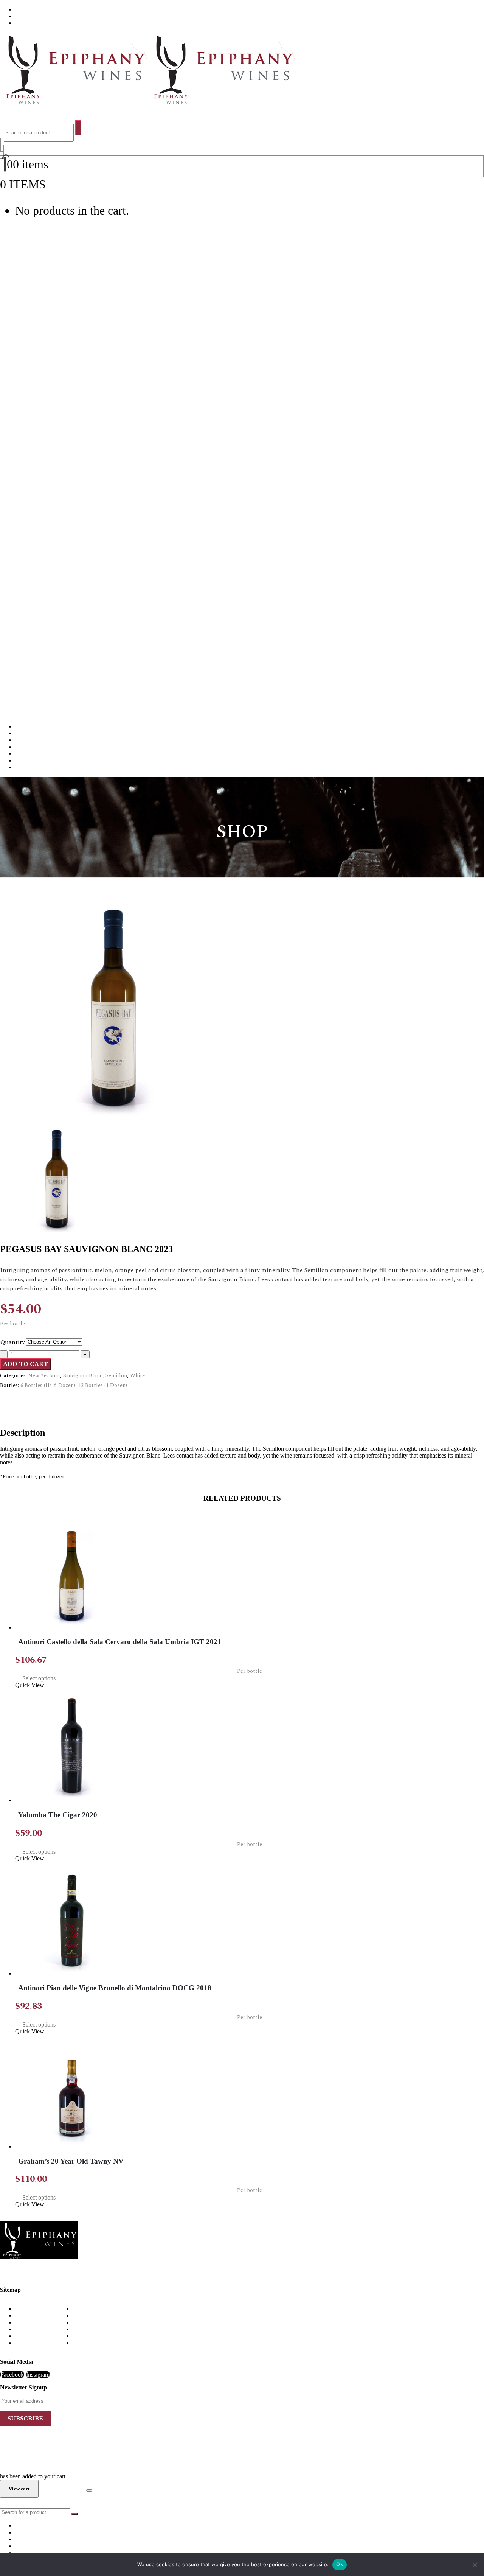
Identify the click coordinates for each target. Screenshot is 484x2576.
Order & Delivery (36, 2315)
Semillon (116, 1376)
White (137, 1376)
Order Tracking (33, 2343)
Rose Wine (28, 760)
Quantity (13, 1342)
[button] (12, 117)
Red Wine (27, 726)
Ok (340, 2564)
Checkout (62, 2488)
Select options (39, 1678)
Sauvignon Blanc (83, 1376)
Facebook (12, 2375)
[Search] (78, 128)
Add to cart (26, 1364)
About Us (27, 9)
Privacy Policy (33, 2336)
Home (22, 2309)
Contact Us (29, 23)
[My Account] (2, 148)
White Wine (29, 733)
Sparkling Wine (34, 767)
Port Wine (27, 754)
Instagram (38, 2375)
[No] (475, 2565)
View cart (69, 184)
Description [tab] (29, 1399)
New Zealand (44, 1376)
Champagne (29, 740)
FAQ (21, 16)
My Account (30, 2329)
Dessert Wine (31, 747)
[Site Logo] (148, 103)
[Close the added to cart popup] (89, 2490)
